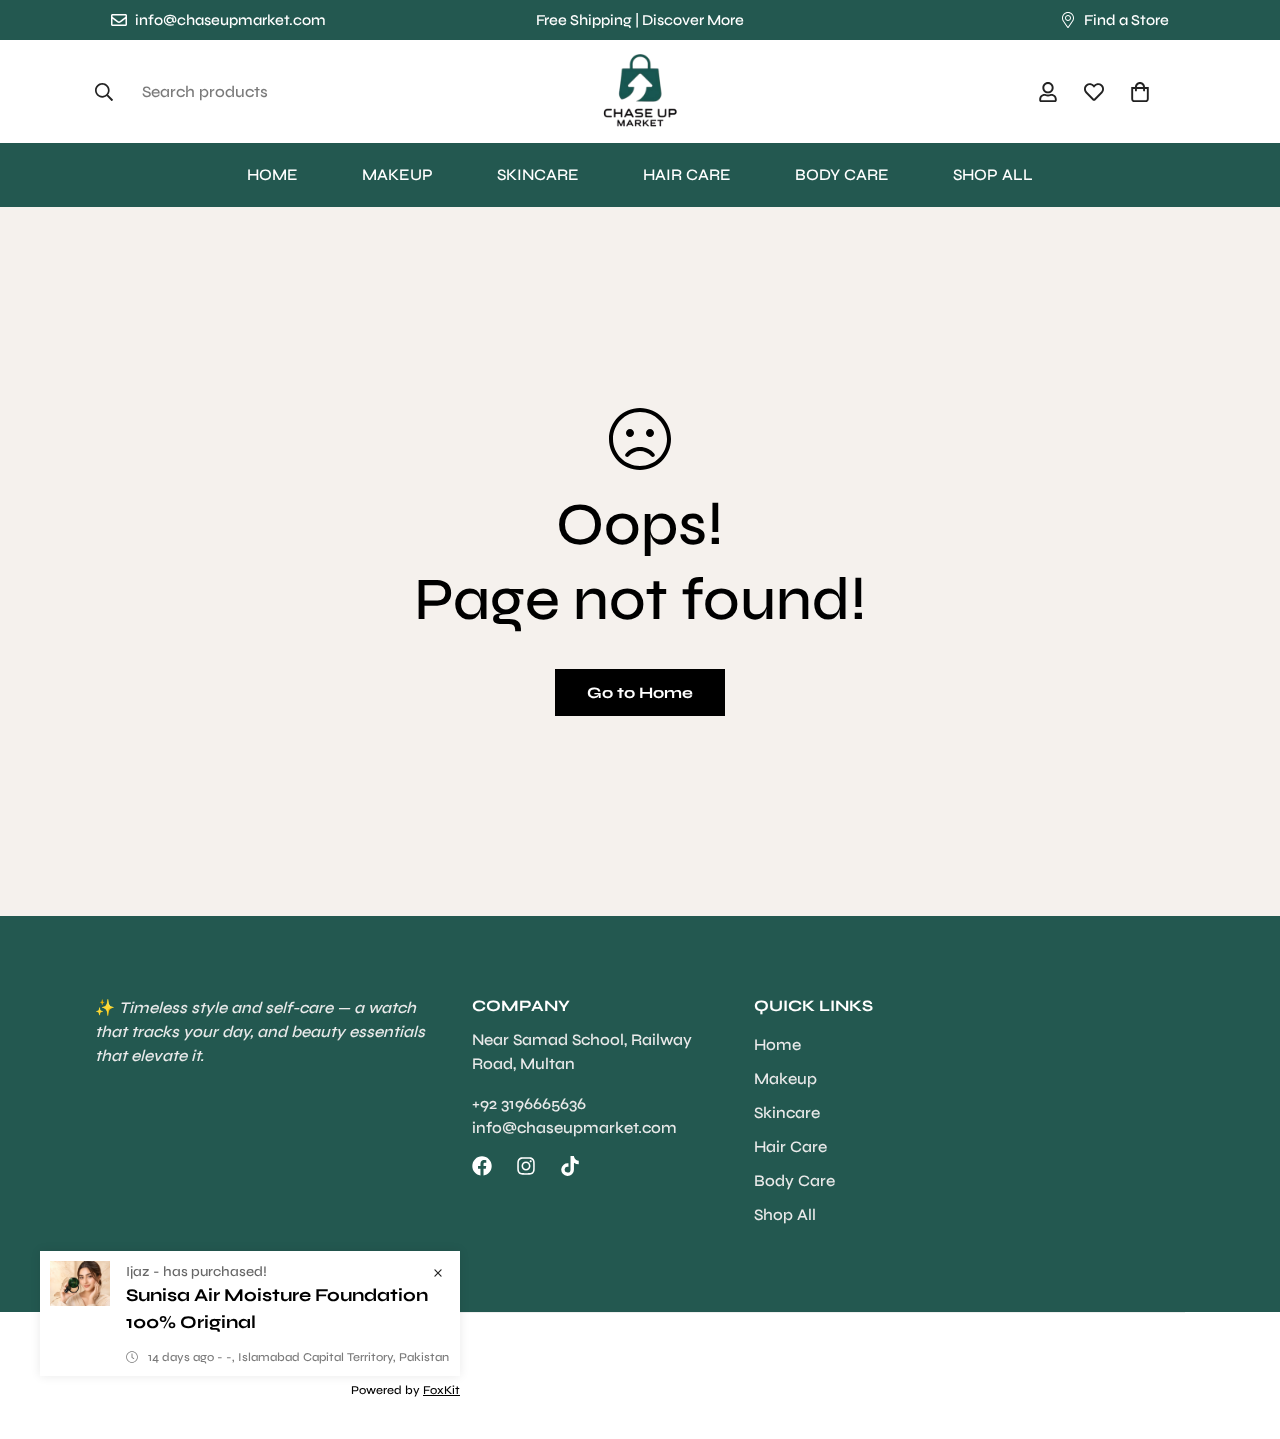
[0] (1140, 92)
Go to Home (640, 692)
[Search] (110, 92)
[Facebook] (482, 1166)
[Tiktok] (570, 1166)
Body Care (842, 174)
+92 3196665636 (529, 1103)
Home (272, 174)
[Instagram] (526, 1166)
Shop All (993, 174)
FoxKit (441, 1390)
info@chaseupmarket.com (574, 1127)
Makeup (397, 174)
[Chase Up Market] (640, 91)
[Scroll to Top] (1241, 1330)
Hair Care (687, 174)
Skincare (538, 174)
